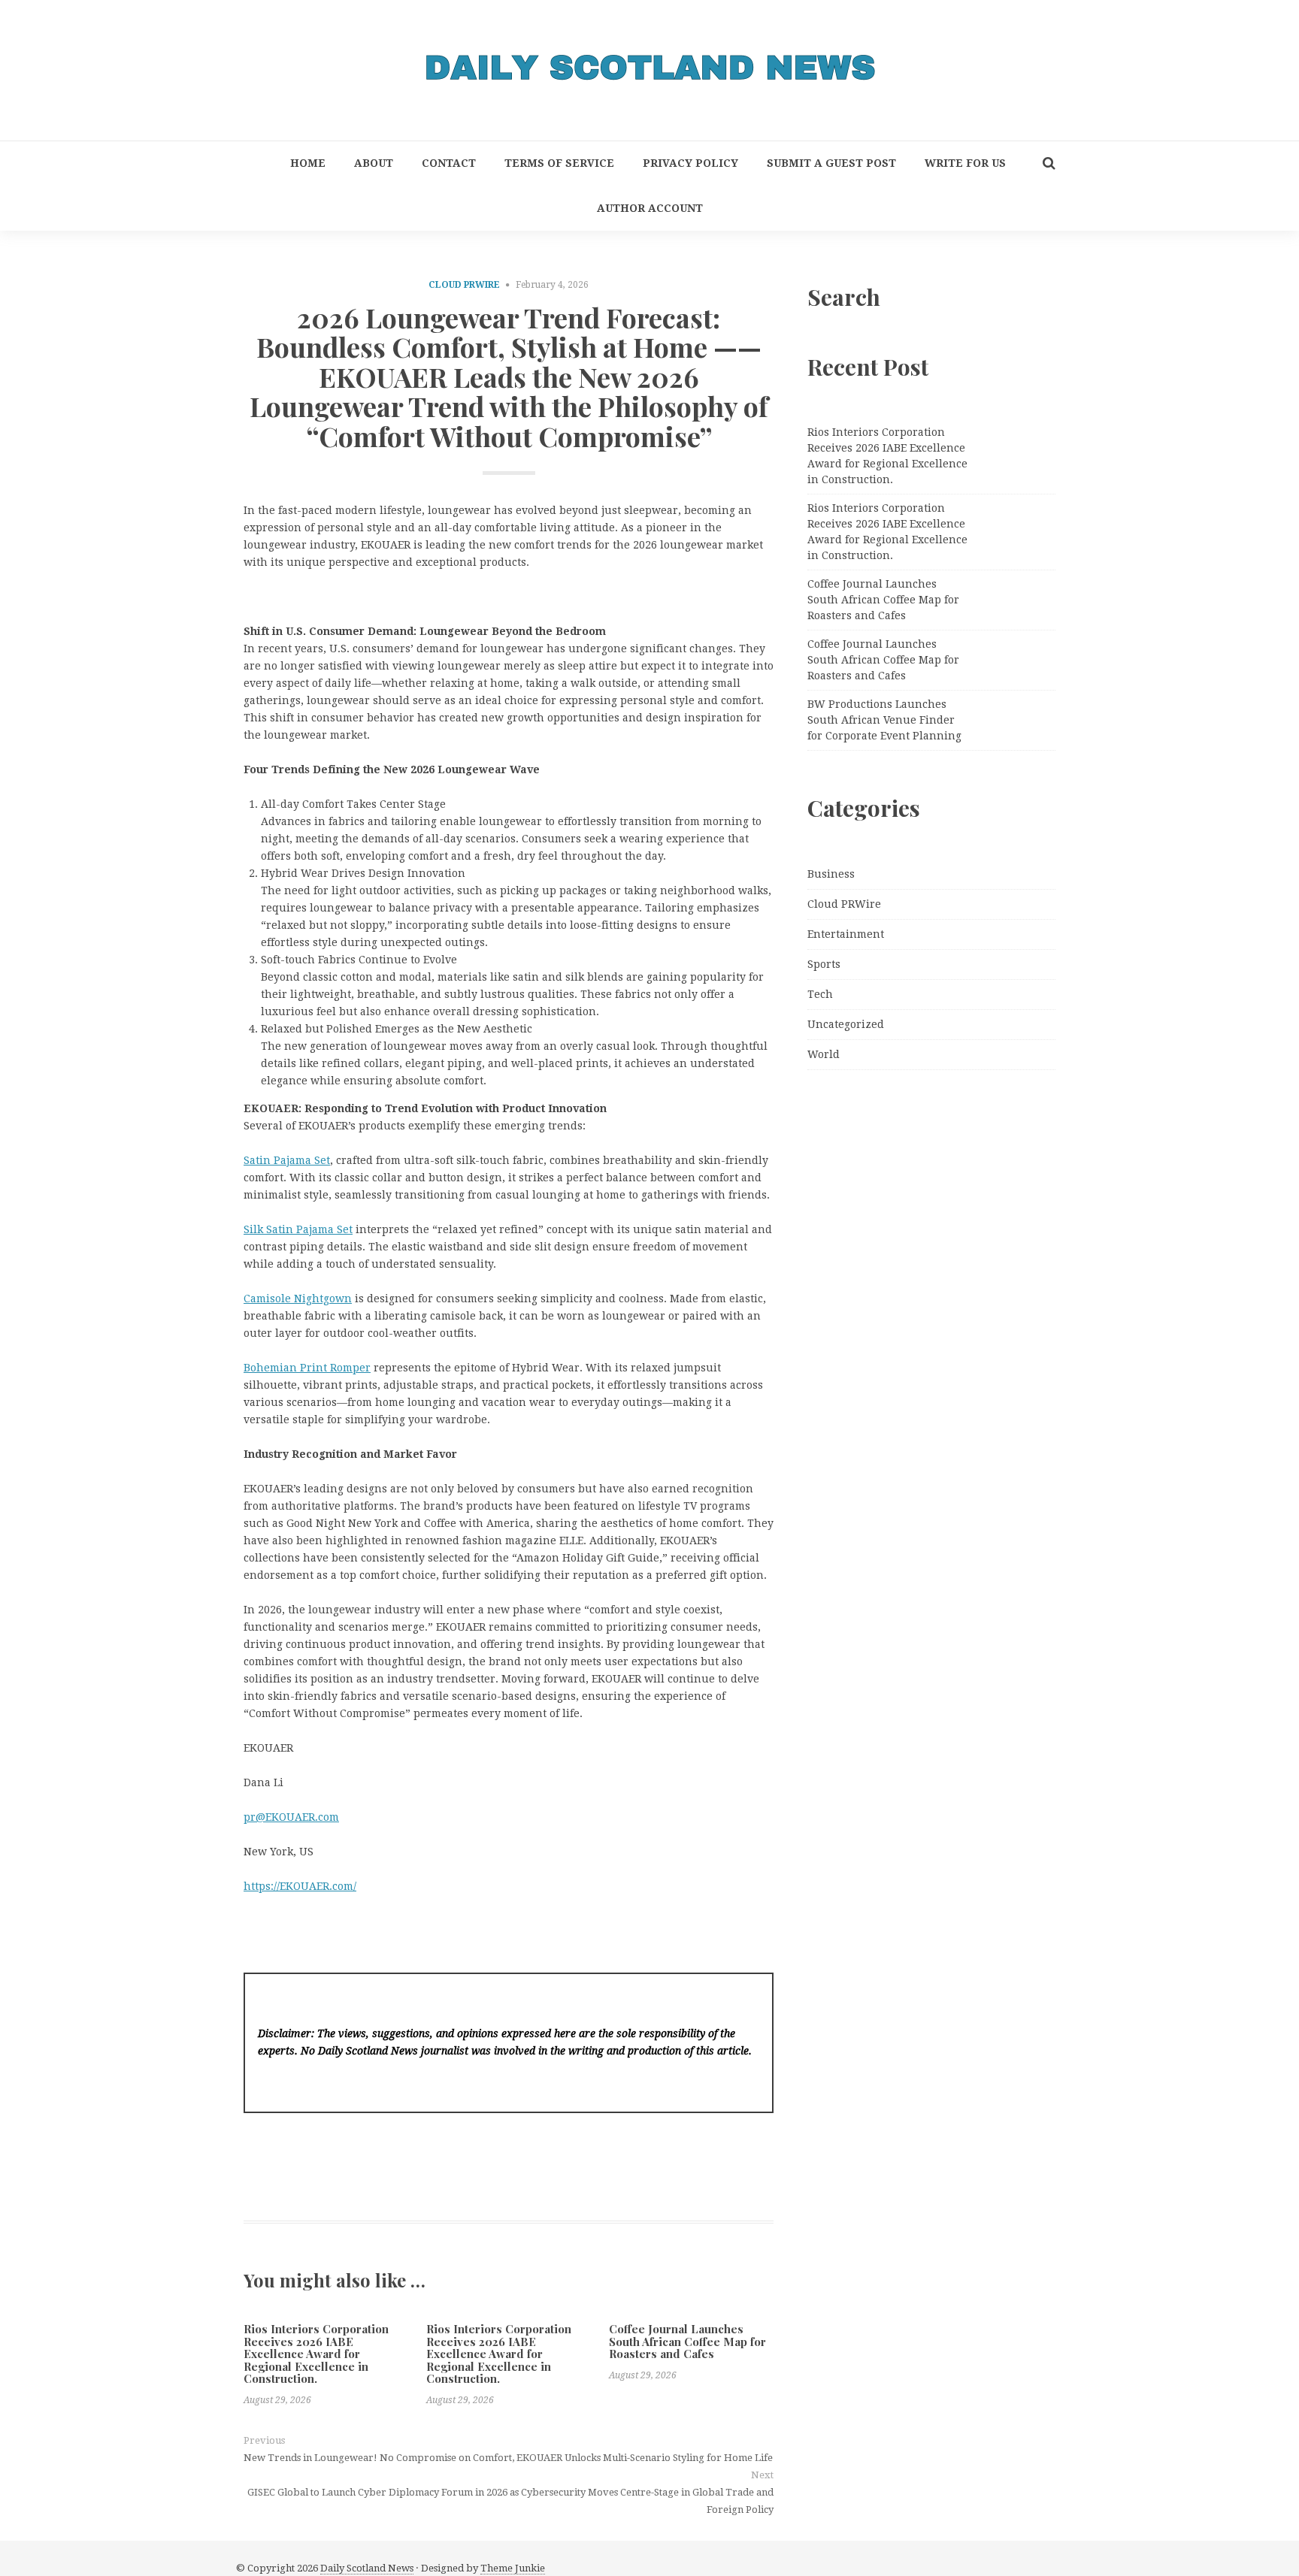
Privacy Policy (690, 163)
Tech (820, 994)
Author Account (650, 208)
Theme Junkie (513, 2568)
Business (831, 874)
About (374, 163)
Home (308, 163)
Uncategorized (846, 1024)
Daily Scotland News (367, 2568)
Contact (449, 163)
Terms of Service (559, 163)
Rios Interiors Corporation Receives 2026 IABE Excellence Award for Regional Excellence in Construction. (316, 2354)
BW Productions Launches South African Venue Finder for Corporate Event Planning (884, 720)
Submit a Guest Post (831, 163)
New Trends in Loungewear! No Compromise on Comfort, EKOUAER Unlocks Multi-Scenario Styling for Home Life (508, 2458)
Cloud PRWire (464, 285)
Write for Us (965, 163)
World (824, 1054)
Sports (824, 964)
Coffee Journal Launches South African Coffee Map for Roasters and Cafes (687, 2341)
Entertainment (846, 934)
